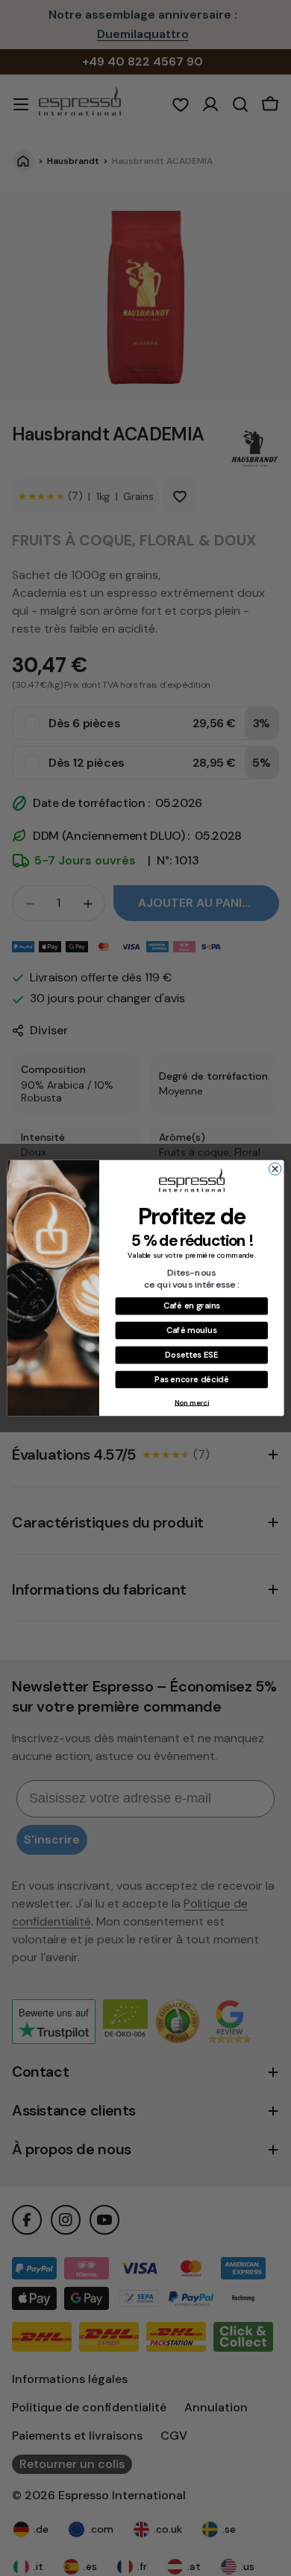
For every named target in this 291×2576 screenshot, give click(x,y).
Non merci (192, 1402)
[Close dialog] (275, 1169)
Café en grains (192, 1306)
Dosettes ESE (191, 1355)
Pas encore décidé (191, 1380)
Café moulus (191, 1330)
